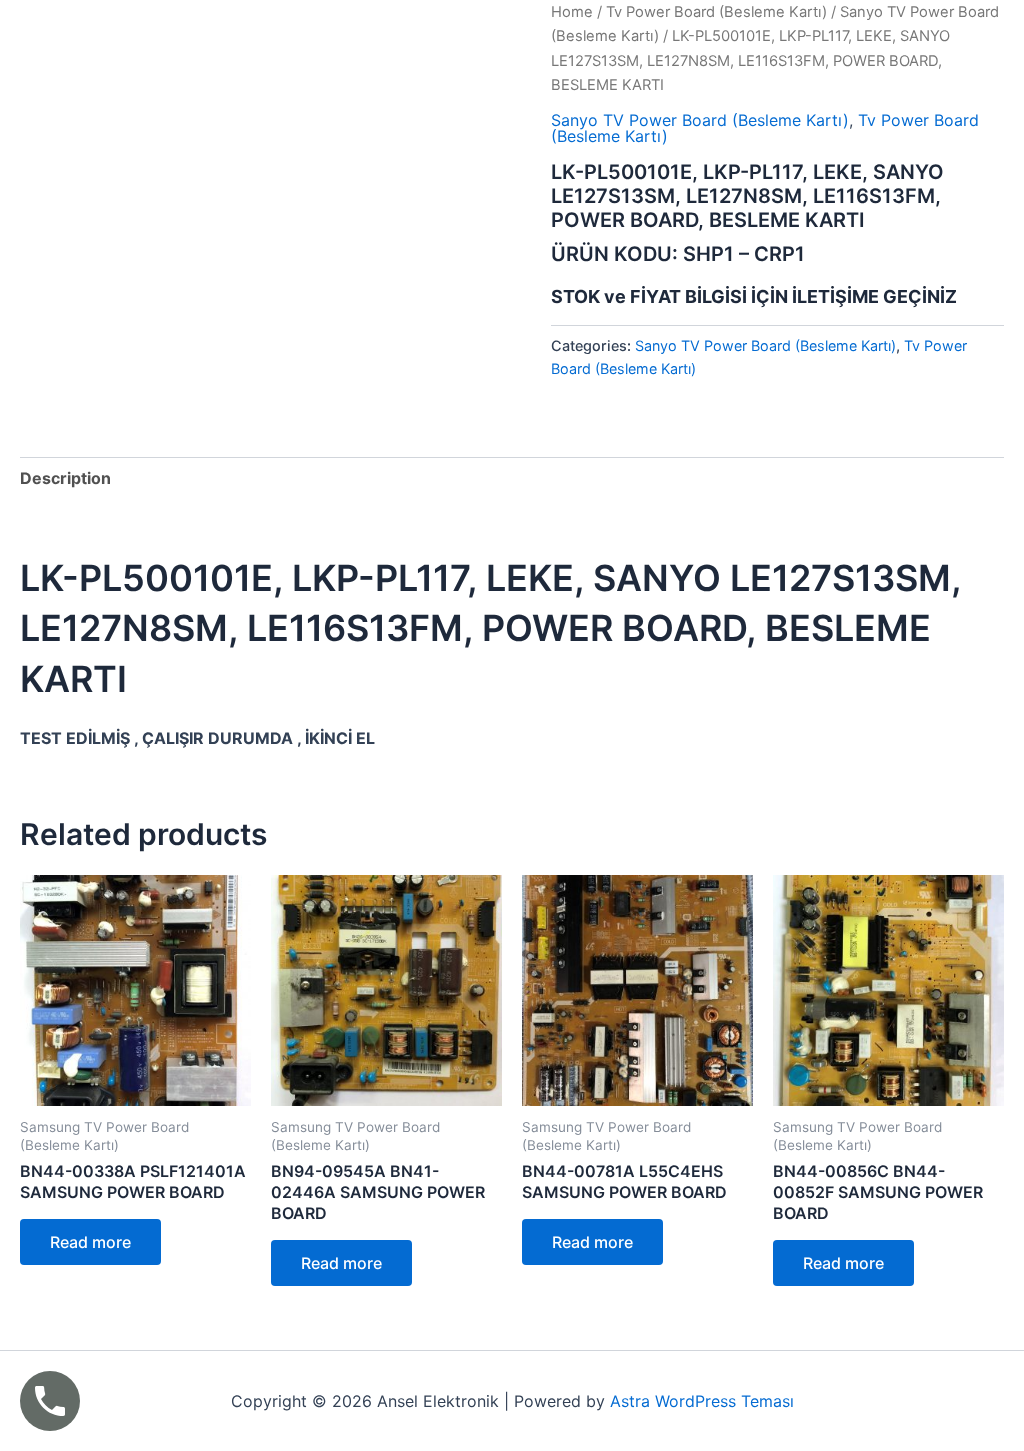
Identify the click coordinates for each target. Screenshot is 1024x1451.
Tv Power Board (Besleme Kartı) (716, 12)
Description (65, 478)
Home (572, 12)
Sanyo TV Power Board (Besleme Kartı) (700, 120)
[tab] (65, 478)
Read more (90, 1242)
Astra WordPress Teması (702, 1401)
